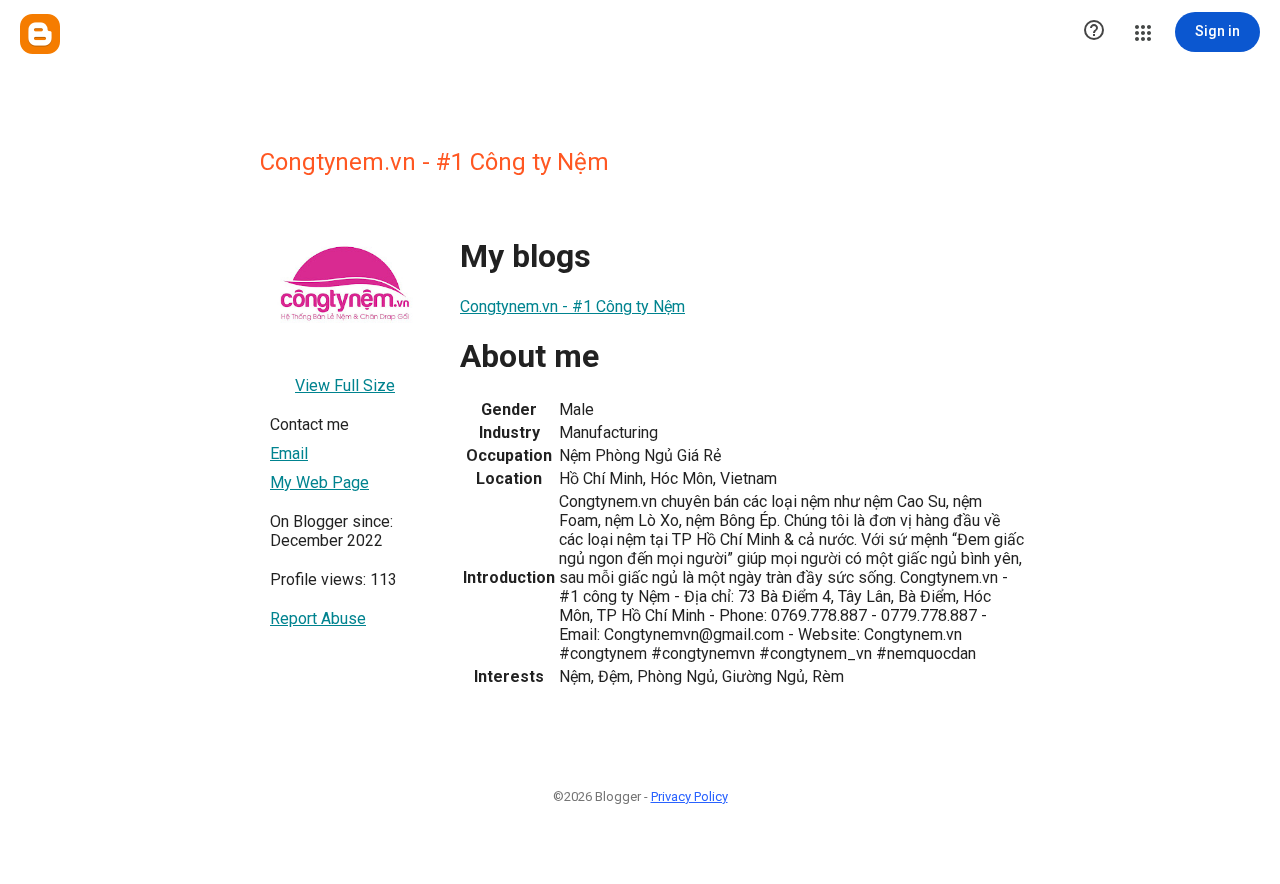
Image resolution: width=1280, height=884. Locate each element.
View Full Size (345, 385)
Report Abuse (318, 618)
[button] (1094, 32)
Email (289, 453)
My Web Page (319, 482)
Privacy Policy (689, 796)
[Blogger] (40, 34)
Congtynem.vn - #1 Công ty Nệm (572, 306)
